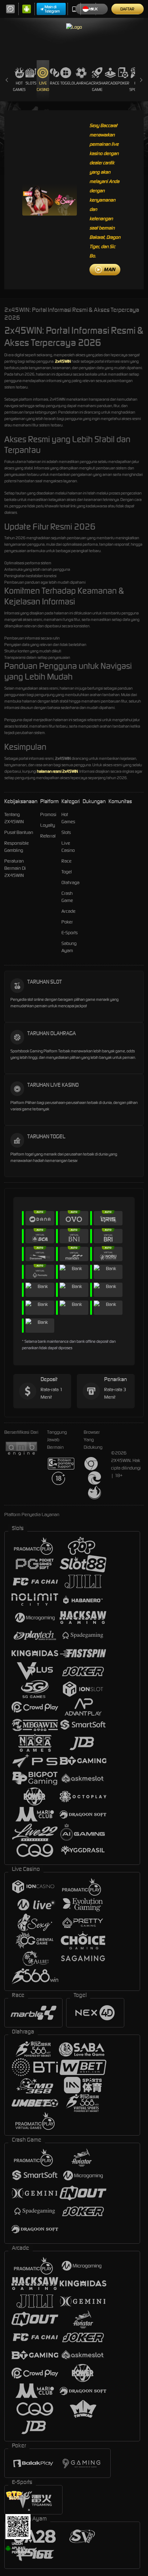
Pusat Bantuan (19, 832)
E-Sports (70, 933)
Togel (66, 83)
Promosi (48, 814)
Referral (48, 836)
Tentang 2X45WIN (14, 818)
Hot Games (19, 86)
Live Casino (43, 86)
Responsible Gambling (17, 847)
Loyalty (48, 825)
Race (55, 83)
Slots (31, 83)
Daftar (127, 9)
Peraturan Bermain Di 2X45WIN (15, 868)
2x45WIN (63, 361)
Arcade (110, 83)
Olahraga (81, 83)
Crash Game (97, 86)
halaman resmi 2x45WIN (57, 771)
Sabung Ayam (69, 947)
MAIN (109, 269)
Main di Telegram (52, 9)
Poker (123, 83)
